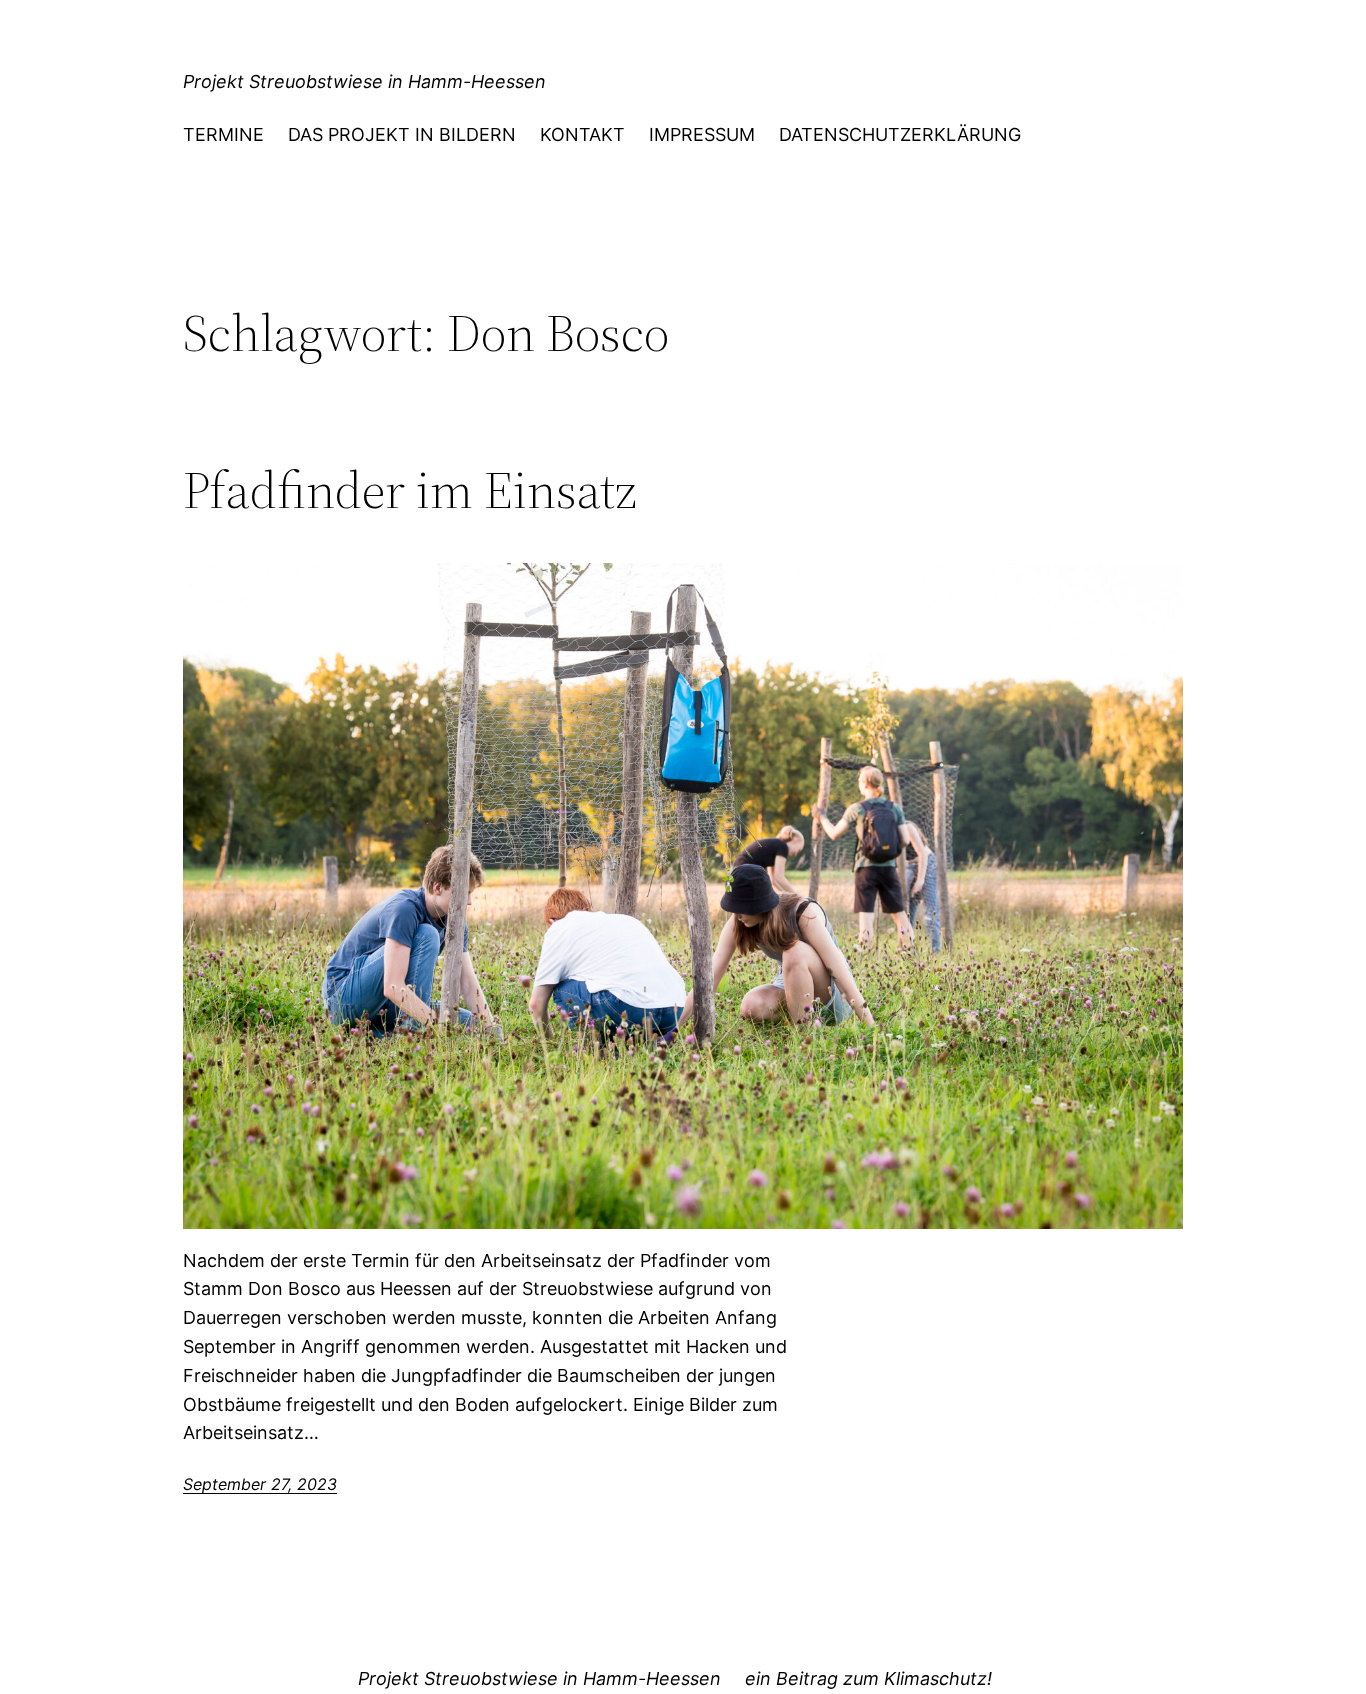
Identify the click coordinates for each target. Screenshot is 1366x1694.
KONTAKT (582, 134)
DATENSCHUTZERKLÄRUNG (900, 134)
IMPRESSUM (702, 134)
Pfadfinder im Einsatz (410, 490)
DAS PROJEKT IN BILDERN (402, 134)
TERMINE (223, 134)
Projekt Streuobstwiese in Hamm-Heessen (364, 81)
